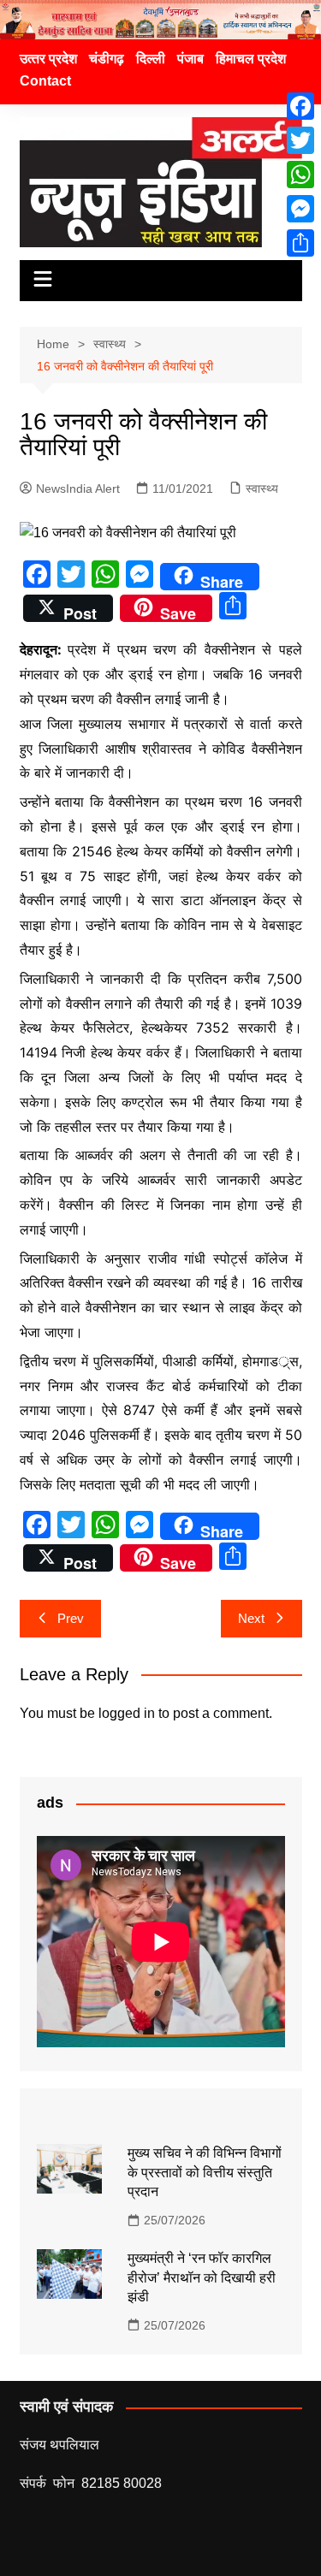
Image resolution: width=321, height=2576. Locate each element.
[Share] (300, 243)
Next (251, 1618)
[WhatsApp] (300, 175)
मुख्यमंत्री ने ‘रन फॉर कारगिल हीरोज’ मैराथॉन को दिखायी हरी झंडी (202, 2277)
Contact (45, 81)
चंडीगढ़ (107, 59)
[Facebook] (300, 106)
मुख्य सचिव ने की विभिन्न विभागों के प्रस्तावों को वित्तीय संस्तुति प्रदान (205, 2172)
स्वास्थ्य (262, 489)
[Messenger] (300, 209)
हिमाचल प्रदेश (251, 59)
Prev (71, 1618)
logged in (127, 1713)
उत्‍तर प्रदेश (48, 59)
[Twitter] (300, 140)
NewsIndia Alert (78, 489)
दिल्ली (151, 59)
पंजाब (190, 59)
